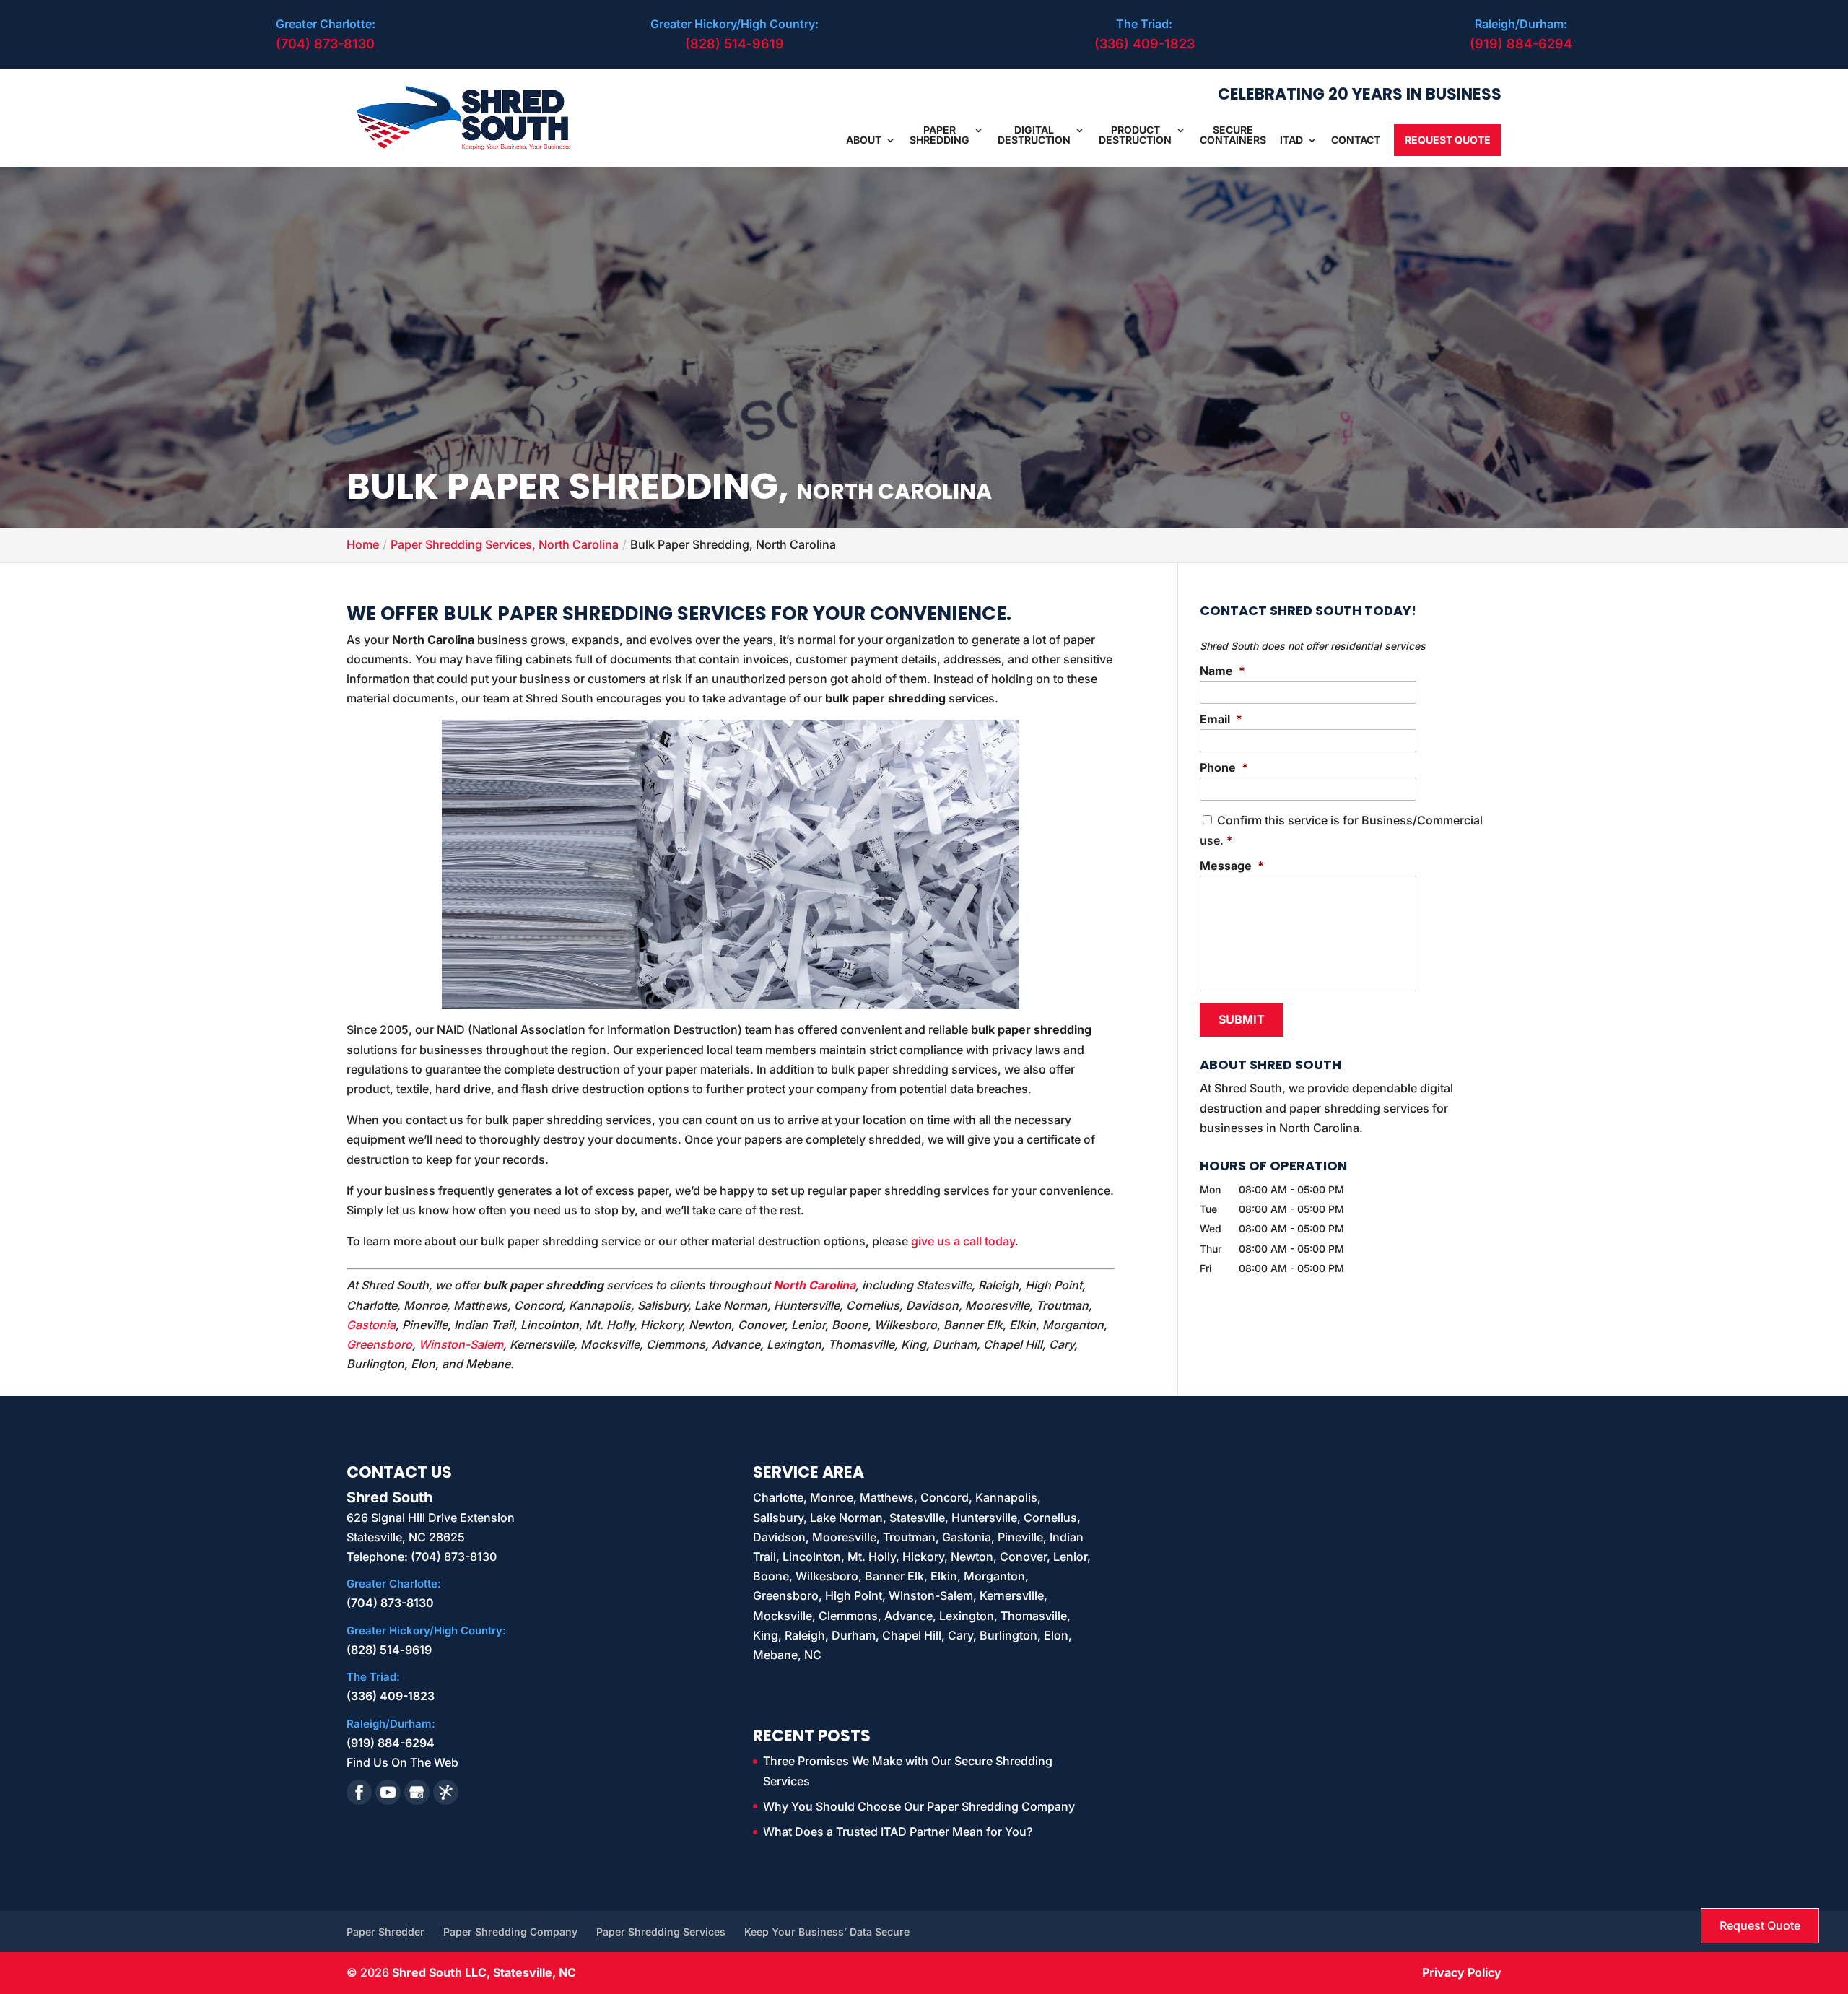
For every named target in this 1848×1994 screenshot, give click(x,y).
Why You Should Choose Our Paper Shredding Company (919, 1806)
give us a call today (963, 1241)
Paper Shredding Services (661, 1932)
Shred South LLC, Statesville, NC (484, 1972)
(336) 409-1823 (1145, 44)
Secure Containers (1233, 135)
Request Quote (1448, 140)
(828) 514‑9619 (735, 44)
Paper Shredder (385, 1932)
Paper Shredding (940, 135)
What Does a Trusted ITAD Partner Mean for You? (898, 1832)
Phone (1224, 767)
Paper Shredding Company (510, 1932)
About (864, 140)
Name (1222, 671)
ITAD (1291, 140)
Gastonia (371, 1325)
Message (1232, 866)
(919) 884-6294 (1521, 44)
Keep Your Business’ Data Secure (827, 1932)
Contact (1356, 140)
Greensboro (379, 1344)
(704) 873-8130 (325, 44)
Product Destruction (1135, 135)
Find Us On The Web (402, 1762)
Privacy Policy (1462, 1972)
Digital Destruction (1034, 135)
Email (1221, 719)
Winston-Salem (461, 1344)
